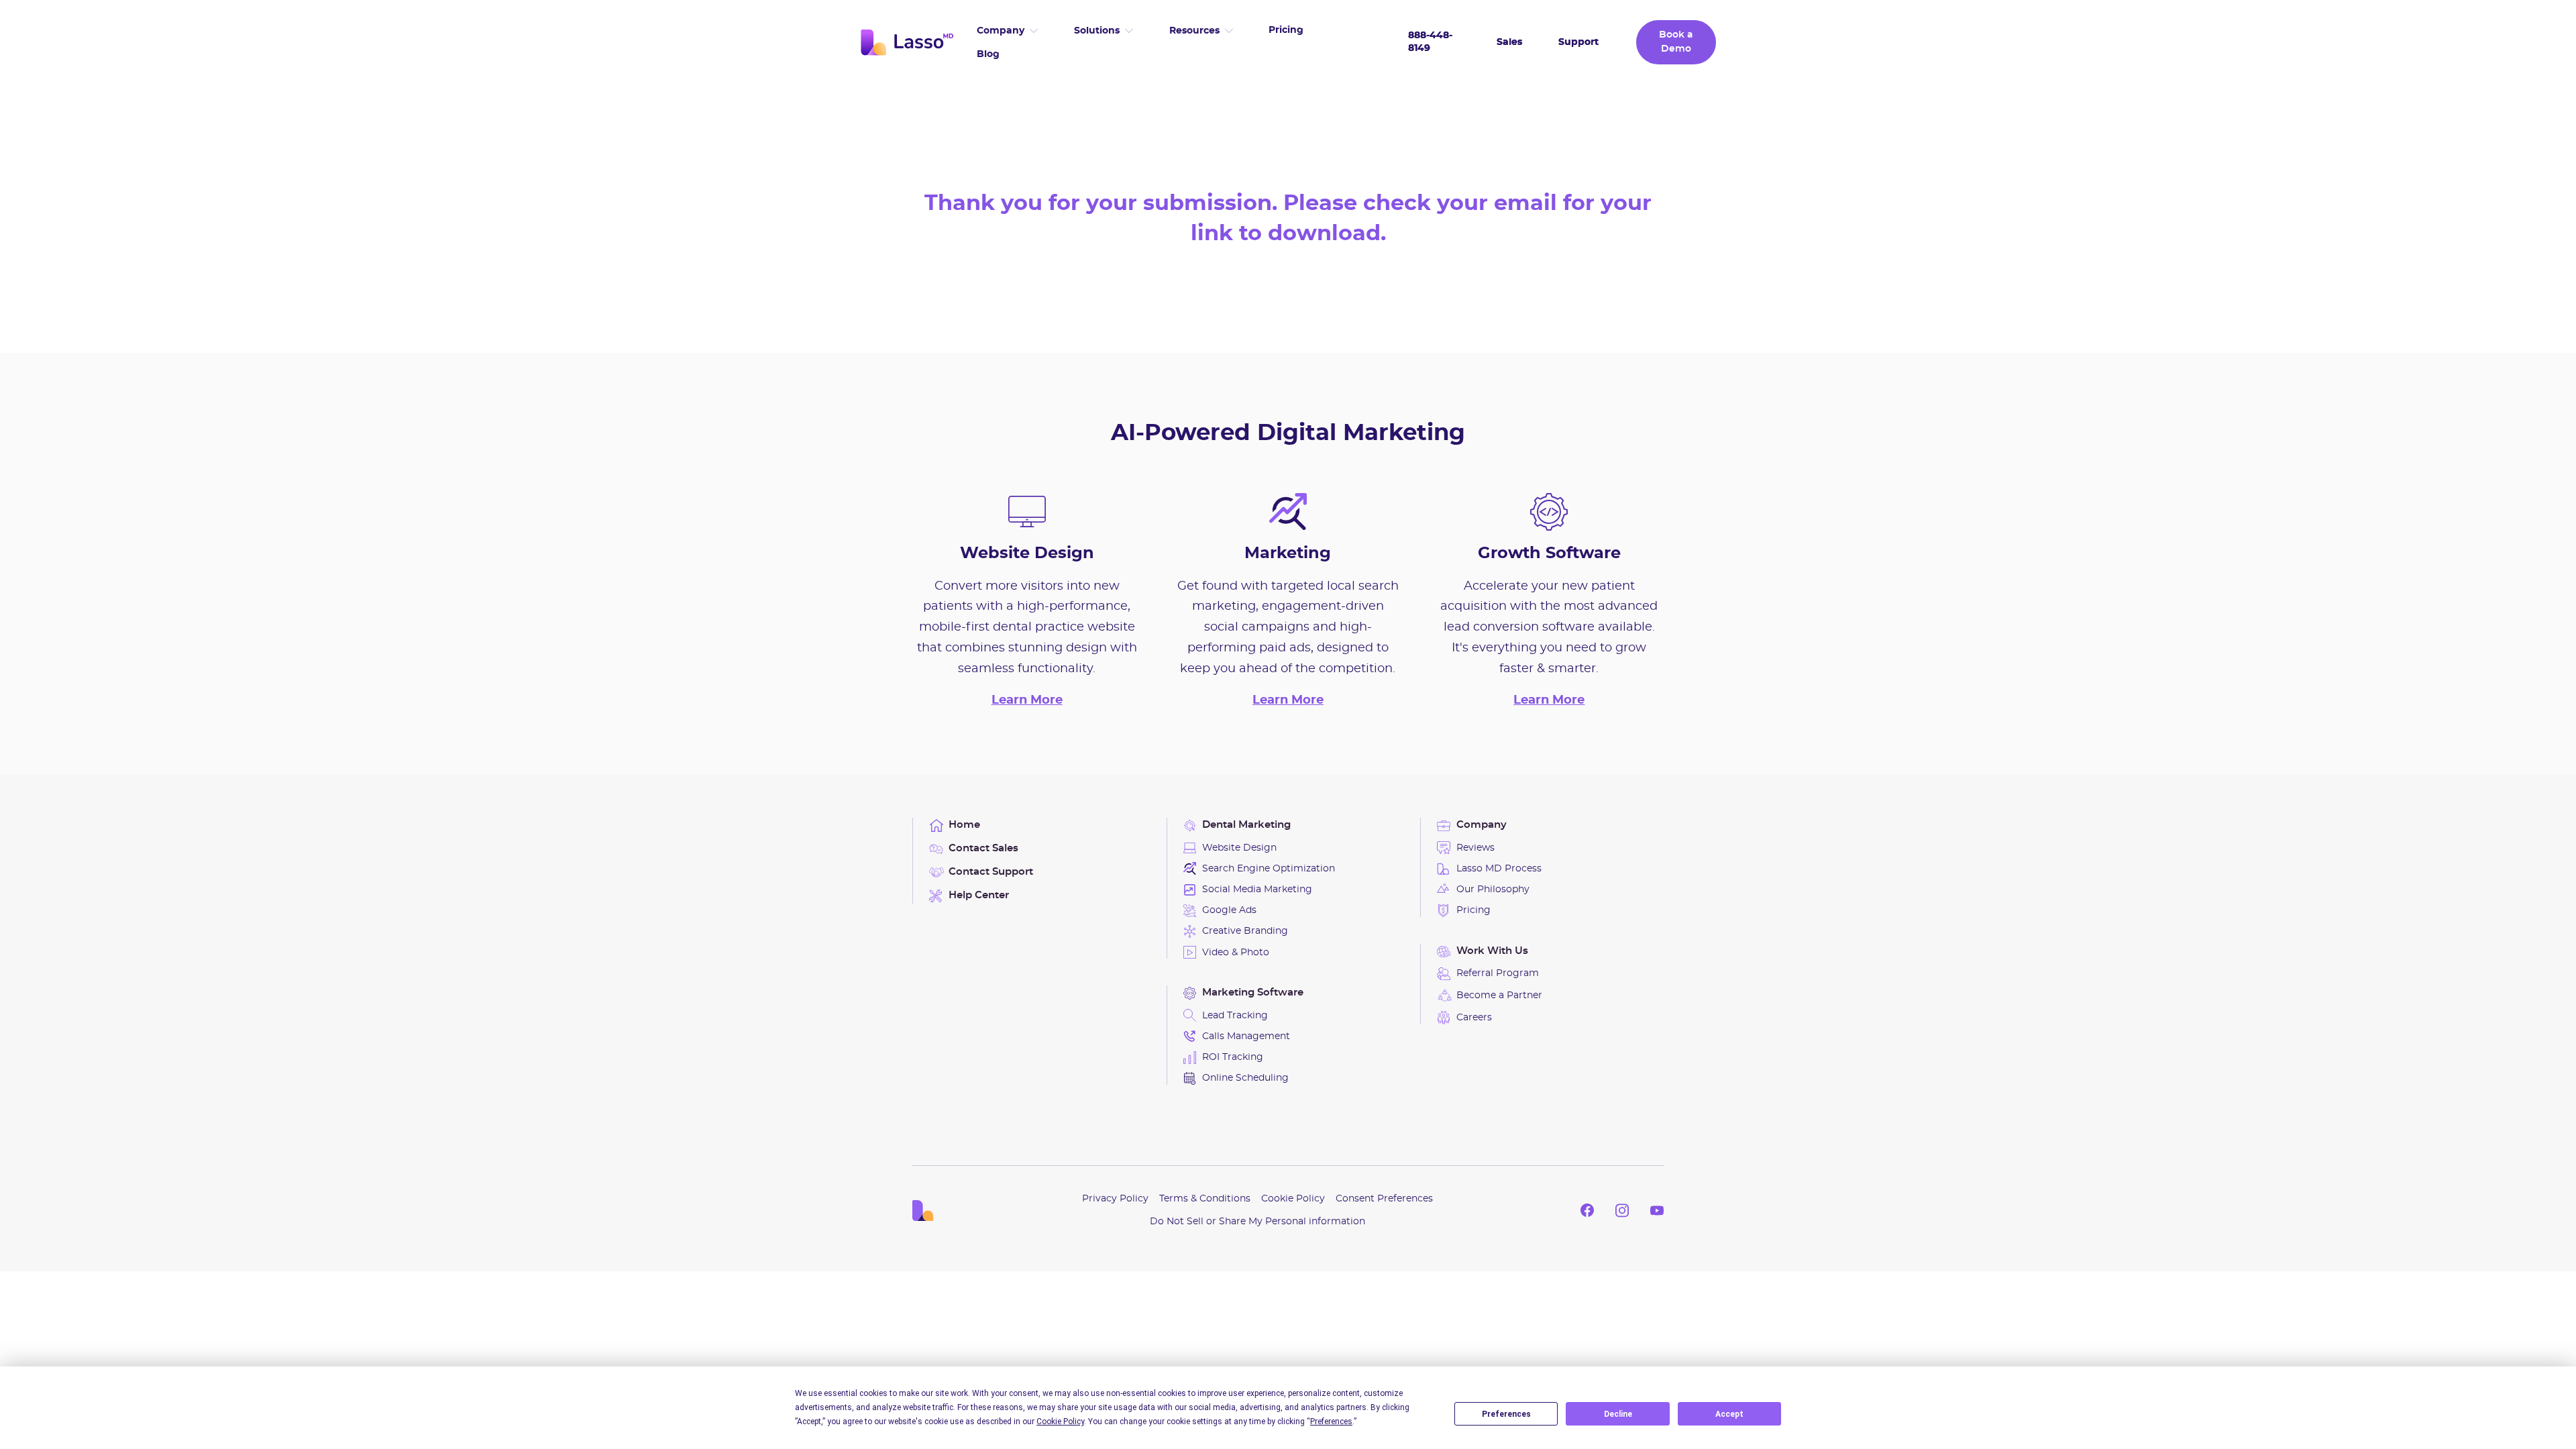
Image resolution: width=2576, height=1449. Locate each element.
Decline (1618, 1414)
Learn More (1027, 700)
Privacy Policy (1115, 1199)
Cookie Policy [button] (1060, 1421)
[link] (907, 42)
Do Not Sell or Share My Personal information (1257, 1222)
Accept (1729, 1414)
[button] (1007, 31)
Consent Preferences (1384, 1199)
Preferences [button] (1331, 1421)
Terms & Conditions (1205, 1199)
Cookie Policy (1293, 1199)
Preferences (1506, 1414)
